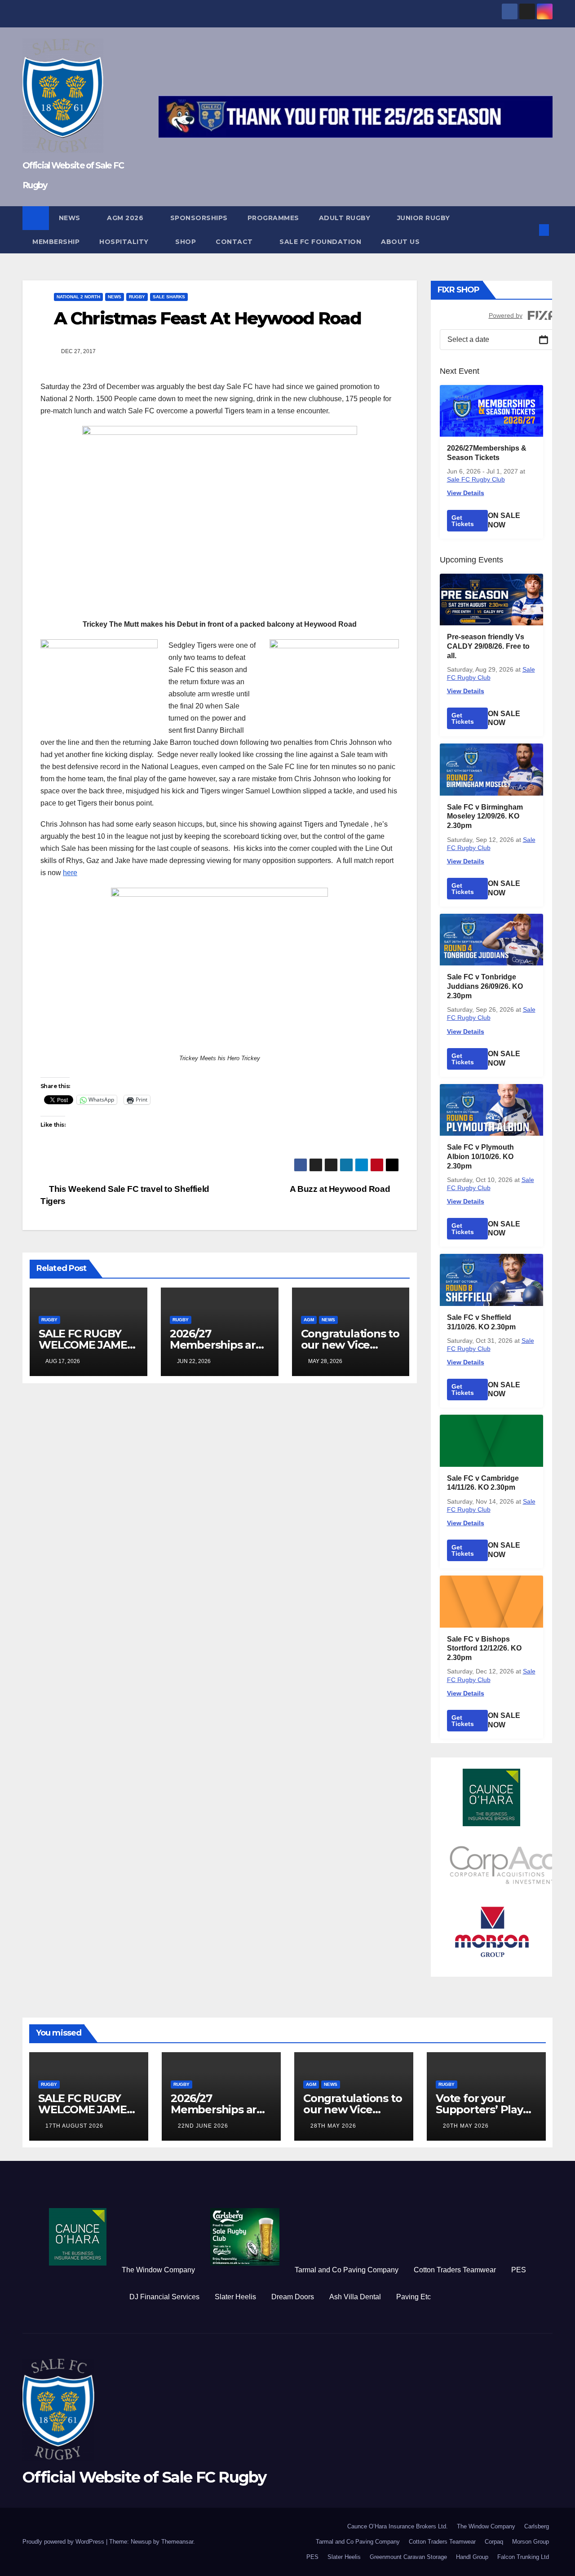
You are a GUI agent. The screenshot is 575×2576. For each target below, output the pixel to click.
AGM (309, 1320)
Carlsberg (537, 2526)
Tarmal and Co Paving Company (347, 2270)
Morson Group (531, 2542)
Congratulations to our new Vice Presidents (350, 1345)
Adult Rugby (346, 218)
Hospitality (125, 242)
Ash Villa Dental (355, 2297)
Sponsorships (199, 218)
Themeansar (177, 2542)
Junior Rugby (425, 218)
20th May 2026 (466, 2126)
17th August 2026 (74, 2126)
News (71, 218)
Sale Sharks (169, 297)
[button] (529, 230)
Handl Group (472, 2557)
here (70, 873)
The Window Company (158, 2270)
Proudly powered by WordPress (64, 2542)
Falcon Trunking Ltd (523, 2557)
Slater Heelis (235, 2297)
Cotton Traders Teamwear (455, 2270)
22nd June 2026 (203, 2126)
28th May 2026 (333, 2126)
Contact (235, 242)
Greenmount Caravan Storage (408, 2557)
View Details (466, 493)
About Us (400, 242)
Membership (56, 242)
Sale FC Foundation (320, 242)
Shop (186, 242)
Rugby (137, 297)
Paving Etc (414, 2297)
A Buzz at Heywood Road (341, 1189)
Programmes (273, 218)
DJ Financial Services (164, 2297)
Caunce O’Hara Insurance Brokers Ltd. (398, 2526)
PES (519, 2270)
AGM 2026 (126, 218)
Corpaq (494, 2542)
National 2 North (78, 297)
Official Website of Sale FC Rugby (144, 2477)
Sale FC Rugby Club (476, 479)
